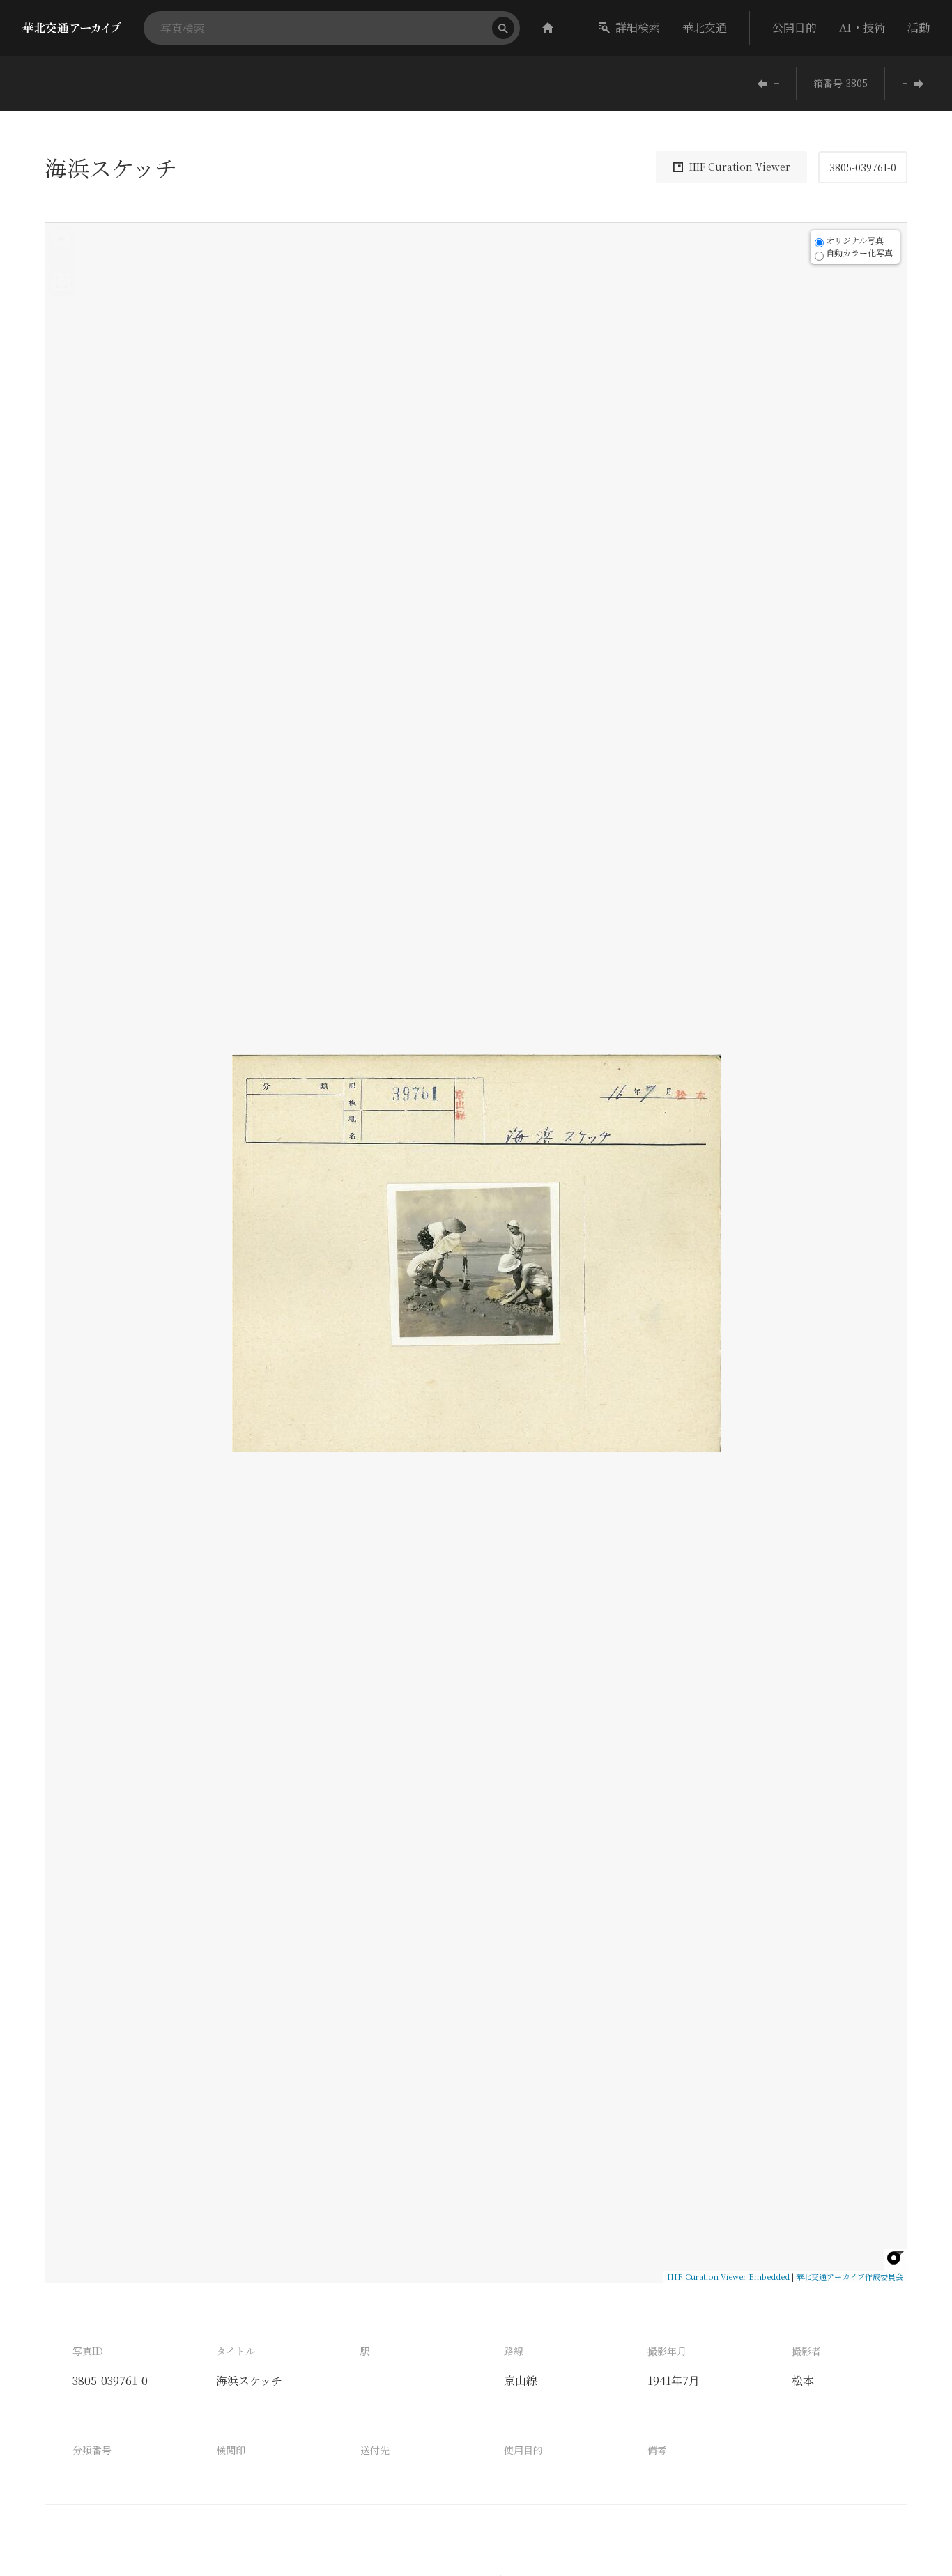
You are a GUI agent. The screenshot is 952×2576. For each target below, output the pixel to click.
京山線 (521, 2381)
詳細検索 (638, 28)
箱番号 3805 (840, 83)
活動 (919, 28)
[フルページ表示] (61, 282)
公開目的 (794, 28)
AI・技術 (862, 28)
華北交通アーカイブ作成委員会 (850, 2276)
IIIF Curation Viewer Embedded (728, 2276)
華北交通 (705, 28)
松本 (803, 2381)
